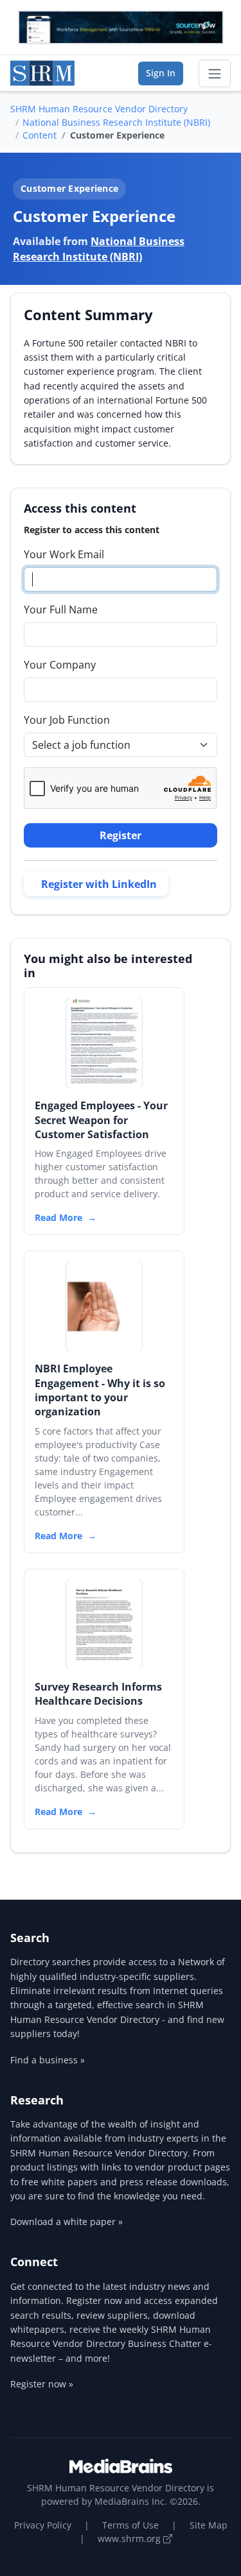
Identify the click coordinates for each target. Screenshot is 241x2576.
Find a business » (48, 2060)
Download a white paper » (67, 2222)
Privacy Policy (43, 2525)
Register (121, 835)
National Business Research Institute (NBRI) (116, 122)
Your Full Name (61, 610)
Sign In (161, 73)
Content (40, 135)
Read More (58, 1217)
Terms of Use (130, 2525)
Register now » (42, 2384)
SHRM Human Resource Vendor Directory (99, 109)
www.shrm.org (130, 2538)
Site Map (209, 2525)
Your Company (60, 665)
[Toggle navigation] (215, 74)
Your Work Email (64, 554)
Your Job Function (67, 720)
